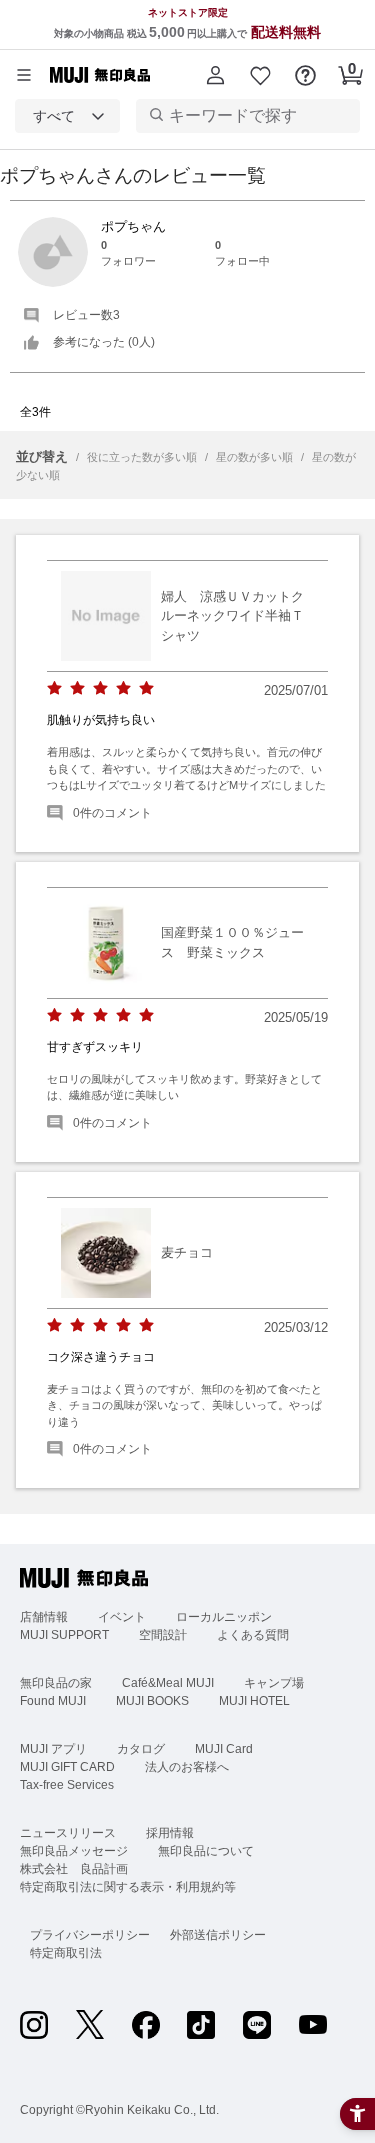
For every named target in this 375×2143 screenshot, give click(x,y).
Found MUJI (53, 1701)
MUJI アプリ (53, 1749)
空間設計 (163, 1635)
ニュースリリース (68, 1833)
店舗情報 (44, 1617)
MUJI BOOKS (152, 1701)
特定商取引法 (66, 1953)
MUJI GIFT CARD (67, 1767)
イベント (122, 1617)
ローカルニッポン (224, 1617)
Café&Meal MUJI (168, 1683)
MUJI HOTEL (254, 1701)
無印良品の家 (56, 1683)
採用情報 (170, 1833)
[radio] (54, 688)
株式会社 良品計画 (74, 1869)
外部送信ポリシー (218, 1935)
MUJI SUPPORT (64, 1635)
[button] (215, 75)
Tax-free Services (67, 1785)
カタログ (141, 1749)
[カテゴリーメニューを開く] (24, 75)
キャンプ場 (274, 1683)
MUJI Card (224, 1749)
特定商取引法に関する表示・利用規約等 (128, 1887)
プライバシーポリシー (90, 1935)
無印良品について (206, 1851)
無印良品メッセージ (74, 1851)
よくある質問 (253, 1635)
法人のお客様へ (187, 1767)
